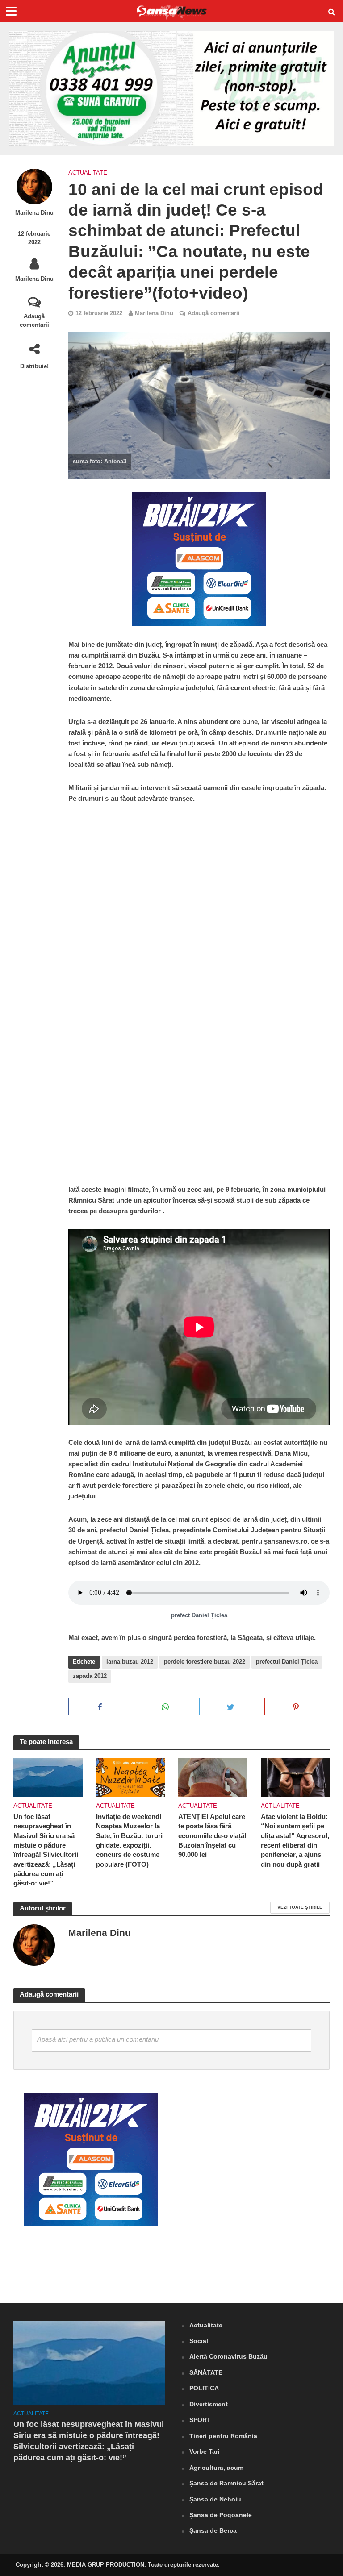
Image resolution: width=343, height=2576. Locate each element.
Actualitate (88, 173)
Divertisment (209, 2404)
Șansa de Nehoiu (215, 2499)
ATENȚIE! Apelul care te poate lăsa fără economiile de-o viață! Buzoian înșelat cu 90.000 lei (212, 1836)
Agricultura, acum (216, 2468)
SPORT (200, 2420)
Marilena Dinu (34, 213)
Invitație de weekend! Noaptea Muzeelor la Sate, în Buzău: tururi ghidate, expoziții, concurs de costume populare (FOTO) (129, 1841)
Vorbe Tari (205, 2451)
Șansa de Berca (213, 2530)
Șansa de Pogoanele (221, 2515)
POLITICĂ (204, 2388)
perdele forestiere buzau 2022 (205, 1662)
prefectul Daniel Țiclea (287, 1662)
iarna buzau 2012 (130, 1662)
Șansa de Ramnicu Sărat (226, 2483)
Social (199, 2341)
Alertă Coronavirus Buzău (228, 2356)
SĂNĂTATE (206, 2372)
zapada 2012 (90, 1676)
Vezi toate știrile (300, 1907)
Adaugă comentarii (34, 320)
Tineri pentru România (223, 2436)
